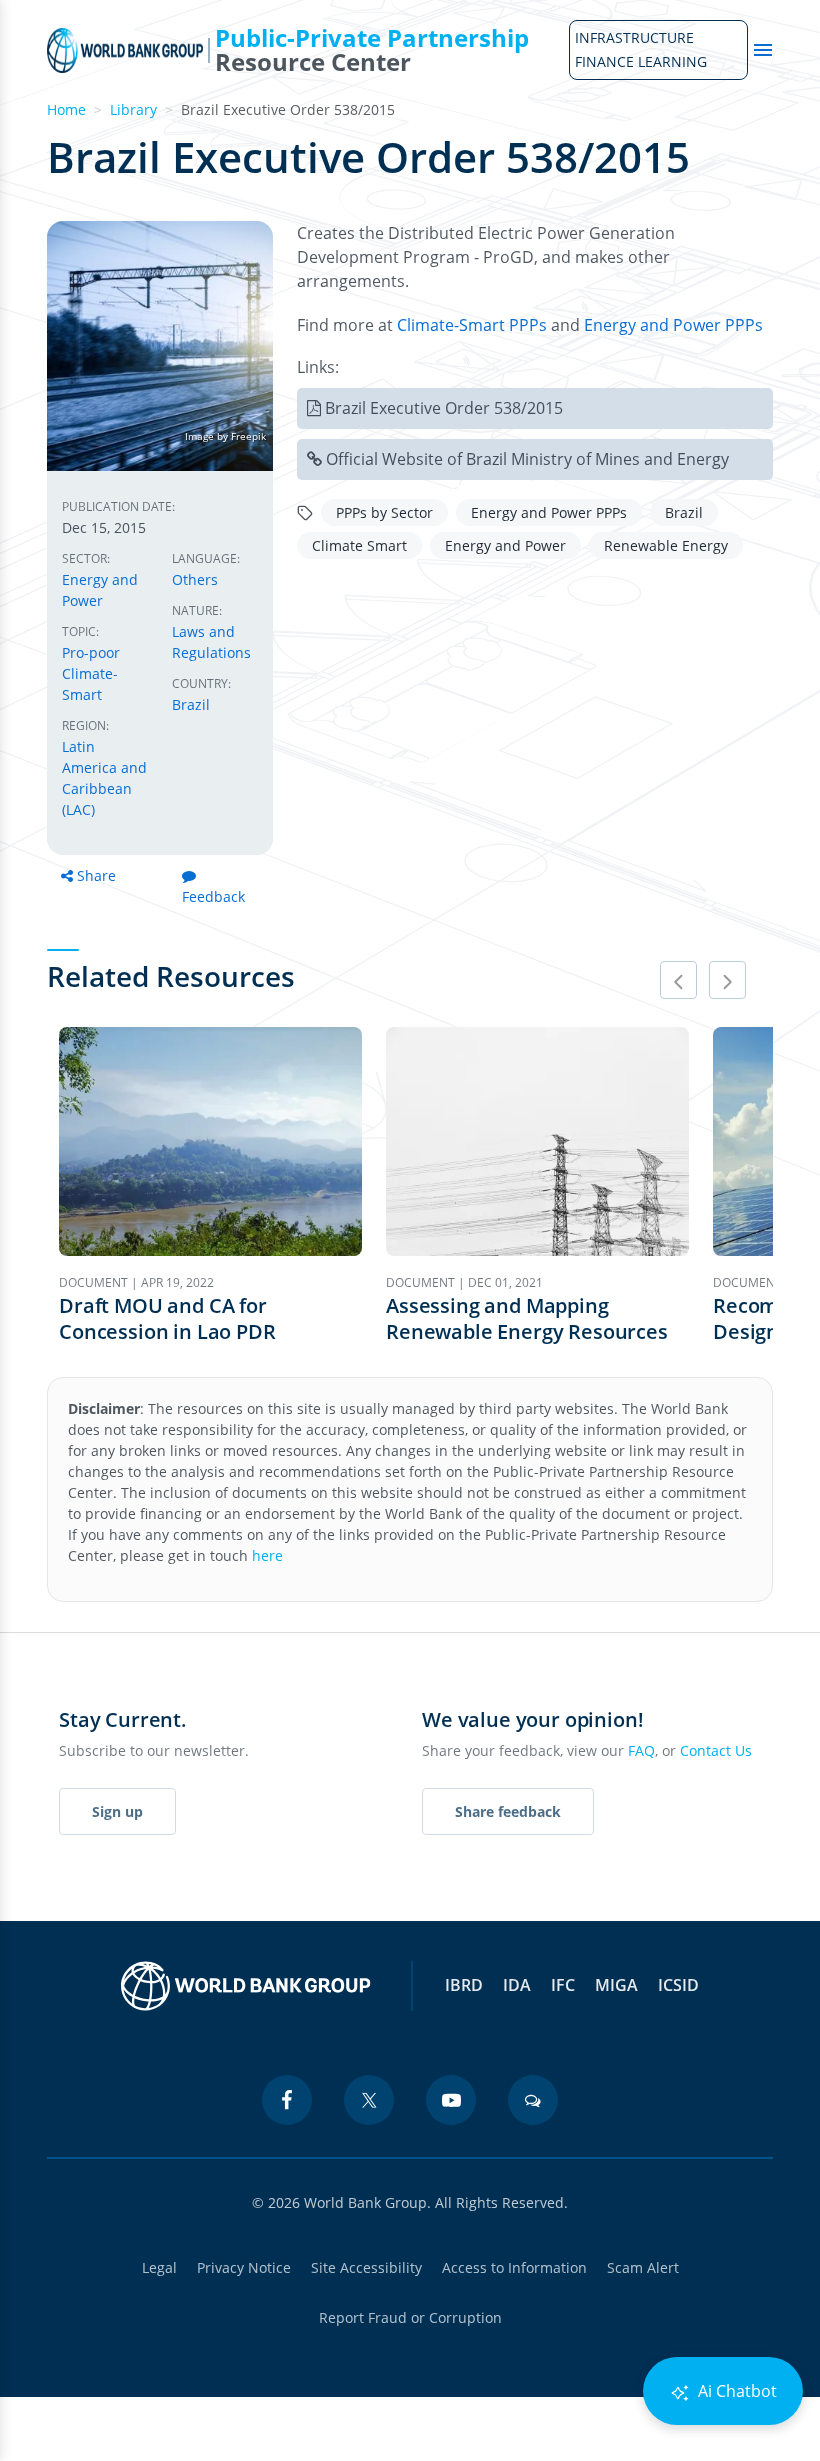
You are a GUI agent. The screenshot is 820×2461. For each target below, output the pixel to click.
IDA (517, 1985)
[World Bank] (246, 1986)
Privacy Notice (244, 2267)
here (267, 1555)
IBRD (464, 1985)
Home (66, 109)
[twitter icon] (369, 2100)
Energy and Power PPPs (673, 325)
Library (133, 109)
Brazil (191, 704)
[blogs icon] (533, 2100)
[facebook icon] (287, 2100)
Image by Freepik (225, 436)
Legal (159, 2267)
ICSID (678, 1985)
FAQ (641, 1750)
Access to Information (514, 2267)
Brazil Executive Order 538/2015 (444, 408)
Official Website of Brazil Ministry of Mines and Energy (527, 459)
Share (96, 875)
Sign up (117, 1811)
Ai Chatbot (735, 2391)
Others (195, 579)
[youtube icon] (451, 2100)
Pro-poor (91, 652)
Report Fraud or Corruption (410, 2317)
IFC (563, 1985)
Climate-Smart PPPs (472, 325)
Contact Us (716, 1750)
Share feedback (508, 1811)
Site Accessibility (366, 2267)
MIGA (616, 1985)
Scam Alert (643, 2267)
